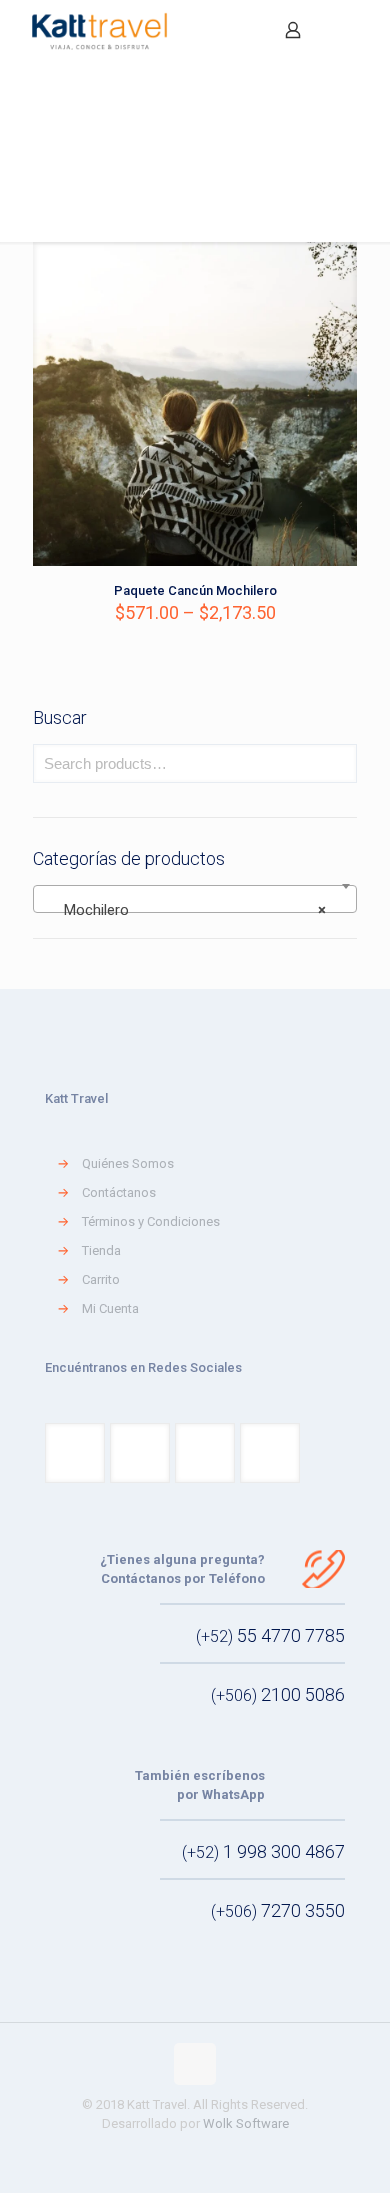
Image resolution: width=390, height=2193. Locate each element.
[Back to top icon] (195, 2064)
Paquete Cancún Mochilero (195, 590)
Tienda (101, 1250)
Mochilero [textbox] (189, 910)
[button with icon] (75, 1453)
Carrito (101, 1279)
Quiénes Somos (128, 1163)
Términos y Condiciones (151, 1221)
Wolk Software (246, 2123)
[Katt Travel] (99, 30)
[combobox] (195, 899)
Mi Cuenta (110, 1308)
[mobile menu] (363, 30)
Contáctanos (119, 1192)
